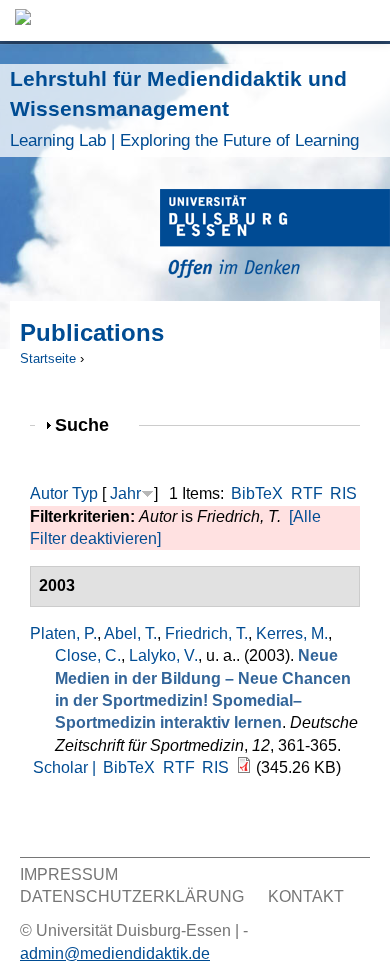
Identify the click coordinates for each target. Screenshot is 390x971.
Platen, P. (63, 633)
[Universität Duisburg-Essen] (275, 236)
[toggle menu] (365, 20)
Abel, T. (130, 633)
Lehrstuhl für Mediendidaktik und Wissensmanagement (184, 108)
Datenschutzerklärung (132, 896)
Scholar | (66, 767)
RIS (343, 493)
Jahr (125, 493)
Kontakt (306, 896)
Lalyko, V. (163, 655)
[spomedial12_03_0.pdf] (244, 767)
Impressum (69, 874)
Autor (49, 493)
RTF (307, 493)
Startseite (48, 358)
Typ (85, 493)
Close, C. (88, 655)
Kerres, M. (292, 633)
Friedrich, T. (206, 633)
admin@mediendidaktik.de (115, 953)
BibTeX (257, 493)
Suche (90, 424)
